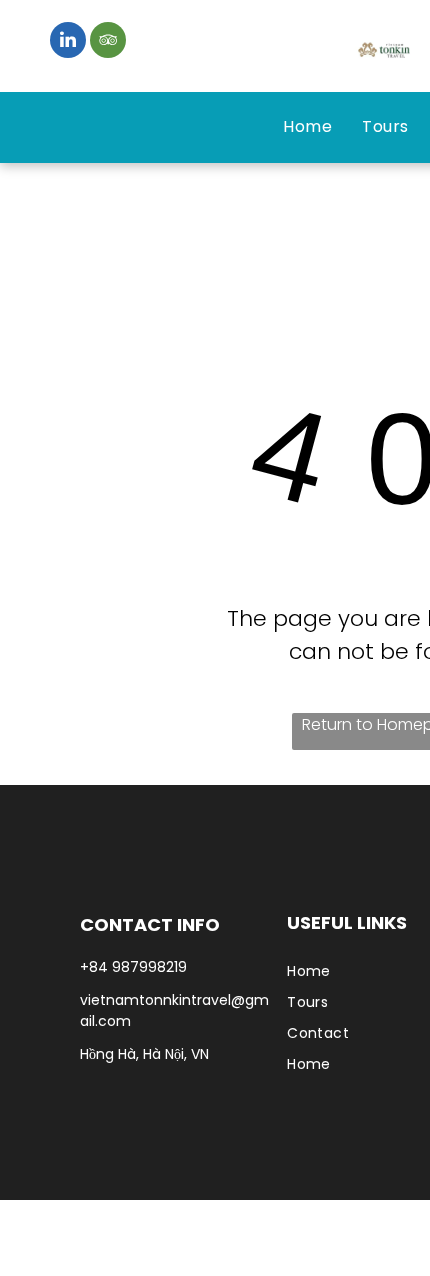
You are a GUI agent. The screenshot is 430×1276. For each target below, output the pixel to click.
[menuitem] (307, 127)
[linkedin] (68, 42)
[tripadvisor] (108, 42)
